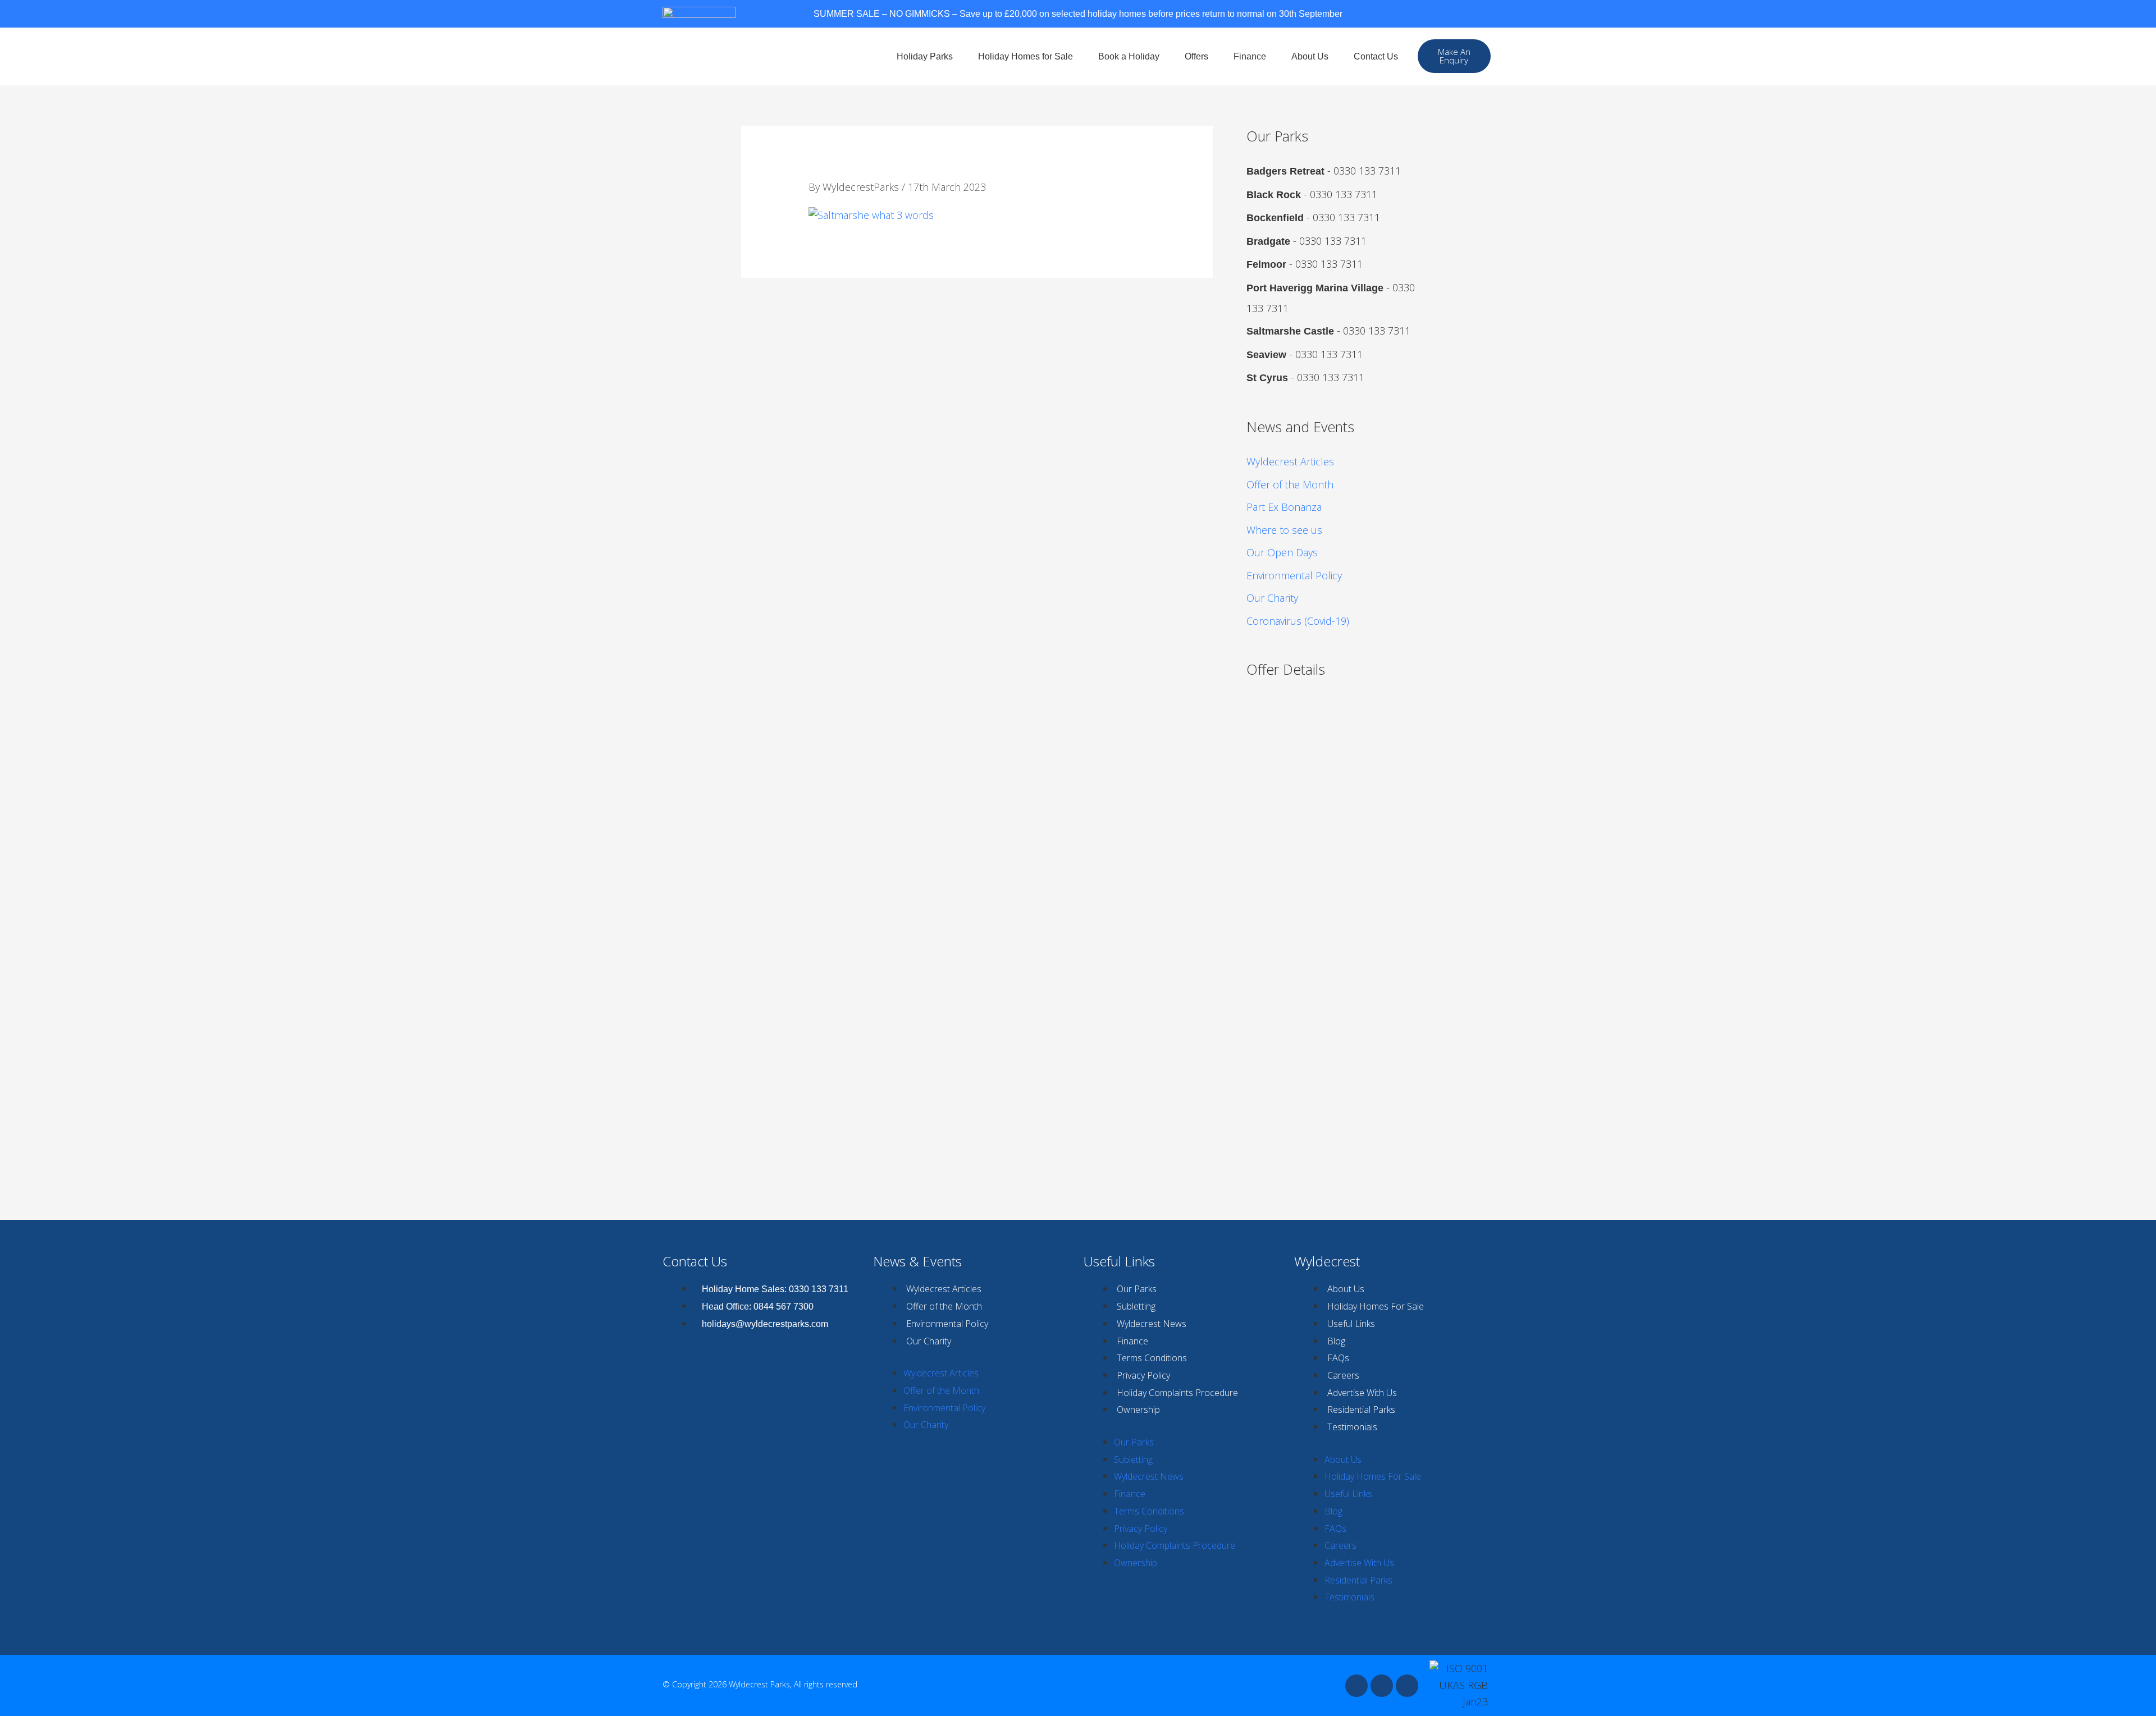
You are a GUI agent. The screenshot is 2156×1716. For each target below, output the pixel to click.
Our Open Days (1282, 552)
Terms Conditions (1152, 1358)
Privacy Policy (1143, 1375)
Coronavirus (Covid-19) (1298, 621)
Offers (1196, 56)
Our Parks (1137, 1289)
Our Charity (1272, 598)
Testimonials (1352, 1427)
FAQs (1338, 1358)
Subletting (1136, 1306)
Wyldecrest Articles (1290, 461)
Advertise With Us (1362, 1393)
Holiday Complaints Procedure (1177, 1393)
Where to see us (1284, 530)
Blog (1336, 1341)
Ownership (1138, 1410)
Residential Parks (1361, 1410)
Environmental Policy (1294, 575)
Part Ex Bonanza (1284, 507)
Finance (1250, 56)
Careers (1343, 1375)
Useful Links (1351, 1324)
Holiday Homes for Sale (1026, 56)
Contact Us (1376, 56)
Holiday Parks (925, 56)
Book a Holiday (1129, 56)
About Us (1310, 56)
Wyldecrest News (1152, 1324)
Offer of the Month (1290, 484)
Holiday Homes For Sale (1376, 1306)
